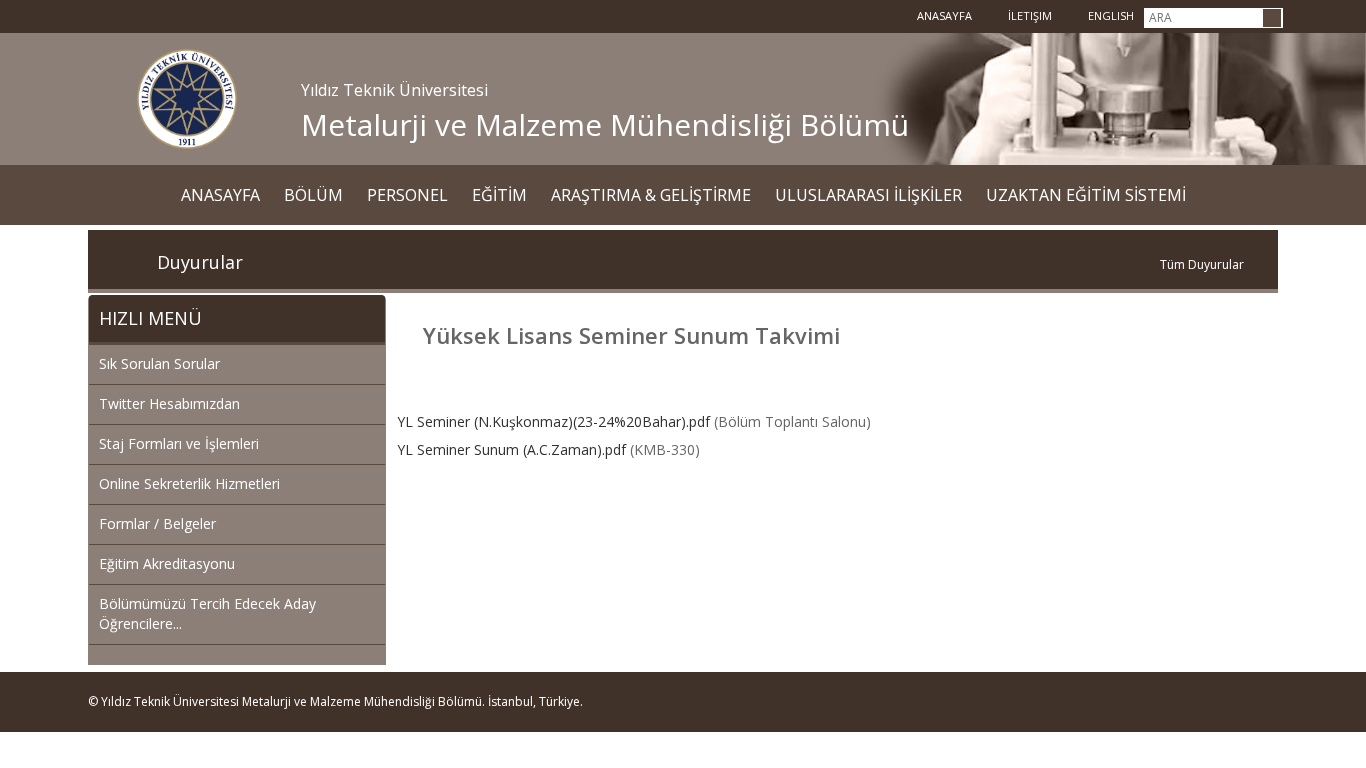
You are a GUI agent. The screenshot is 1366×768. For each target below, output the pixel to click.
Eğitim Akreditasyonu (167, 563)
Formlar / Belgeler (157, 523)
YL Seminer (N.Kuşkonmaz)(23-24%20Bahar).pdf (553, 421)
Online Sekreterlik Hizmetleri (189, 483)
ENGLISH (1109, 15)
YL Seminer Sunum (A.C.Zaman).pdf (511, 449)
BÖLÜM (313, 195)
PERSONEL (407, 195)
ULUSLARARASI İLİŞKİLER (868, 195)
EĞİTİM (499, 195)
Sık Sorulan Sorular (159, 363)
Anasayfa (943, 15)
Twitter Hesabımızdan (169, 403)
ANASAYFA (220, 195)
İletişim (1028, 15)
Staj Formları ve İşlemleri (179, 443)
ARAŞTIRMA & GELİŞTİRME (651, 195)
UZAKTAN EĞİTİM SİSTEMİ (1086, 195)
